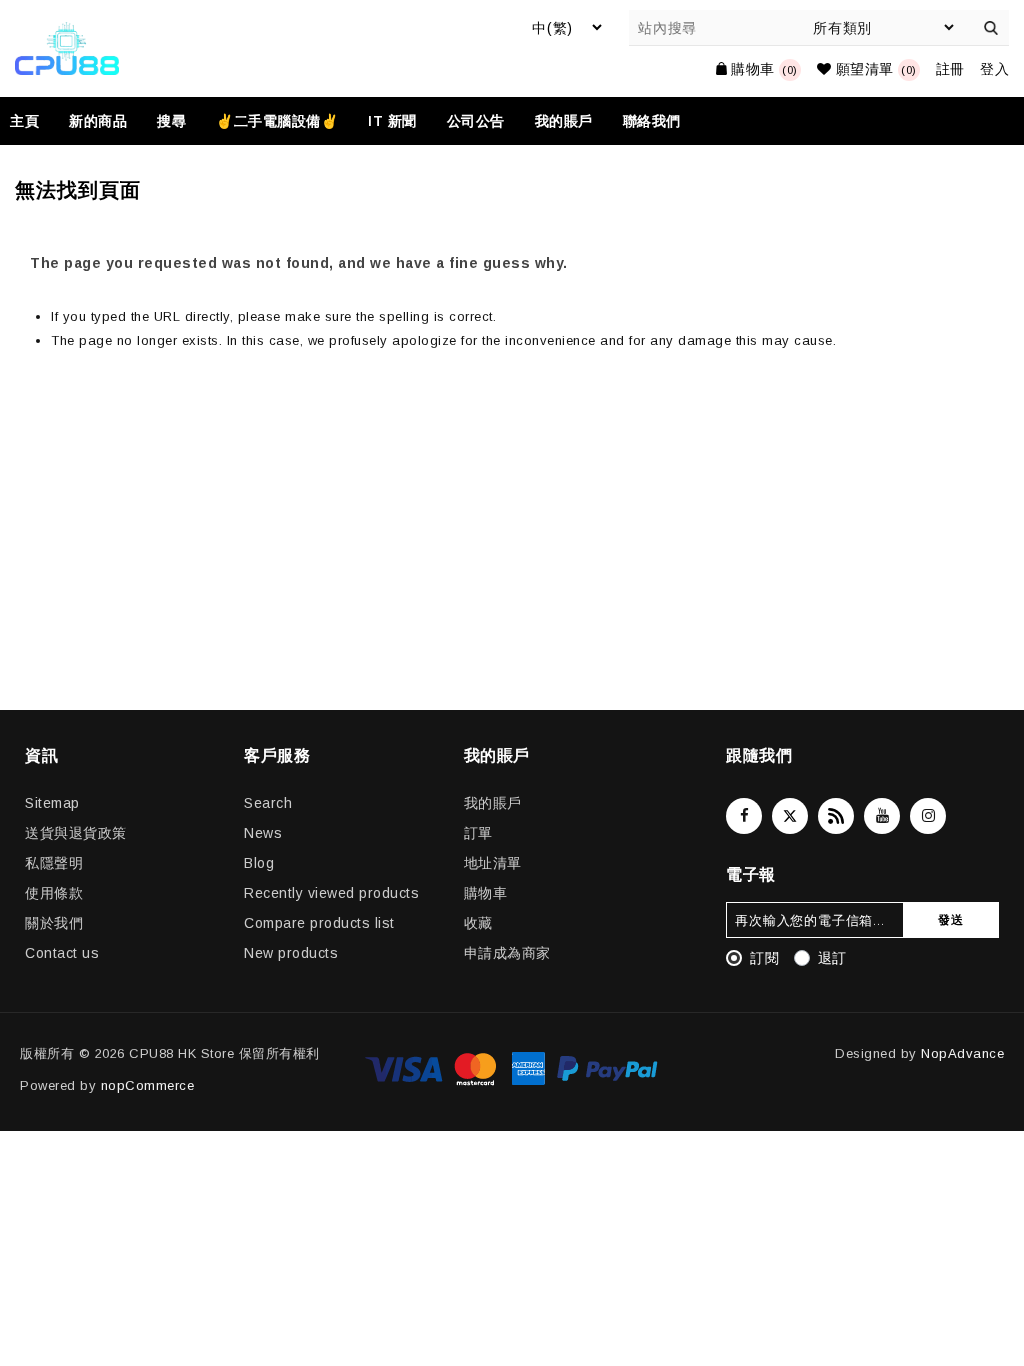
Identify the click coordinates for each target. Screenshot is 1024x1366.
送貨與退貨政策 (76, 833)
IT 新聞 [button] (392, 121)
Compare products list (319, 923)
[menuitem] (32, 121)
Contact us (62, 953)
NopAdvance (962, 1053)
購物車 (486, 893)
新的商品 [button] (98, 121)
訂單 (478, 833)
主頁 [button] (24, 121)
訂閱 (764, 958)
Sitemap (52, 803)
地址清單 (493, 863)
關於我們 (54, 923)
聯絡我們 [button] (652, 121)
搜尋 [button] (171, 121)
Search (268, 803)
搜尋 (991, 28)
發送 (951, 919)
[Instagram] (928, 816)
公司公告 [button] (476, 121)
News (263, 833)
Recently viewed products (331, 893)
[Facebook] (744, 816)
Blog (259, 863)
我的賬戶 (493, 803)
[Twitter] (790, 816)
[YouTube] (882, 816)
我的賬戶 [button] (564, 121)
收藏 (478, 923)
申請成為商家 (507, 953)
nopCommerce (148, 1085)
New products (291, 953)
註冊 (950, 69)
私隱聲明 (54, 863)
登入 (994, 69)
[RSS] (836, 816)
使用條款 (54, 893)
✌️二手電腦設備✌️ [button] (277, 121)
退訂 (832, 958)
